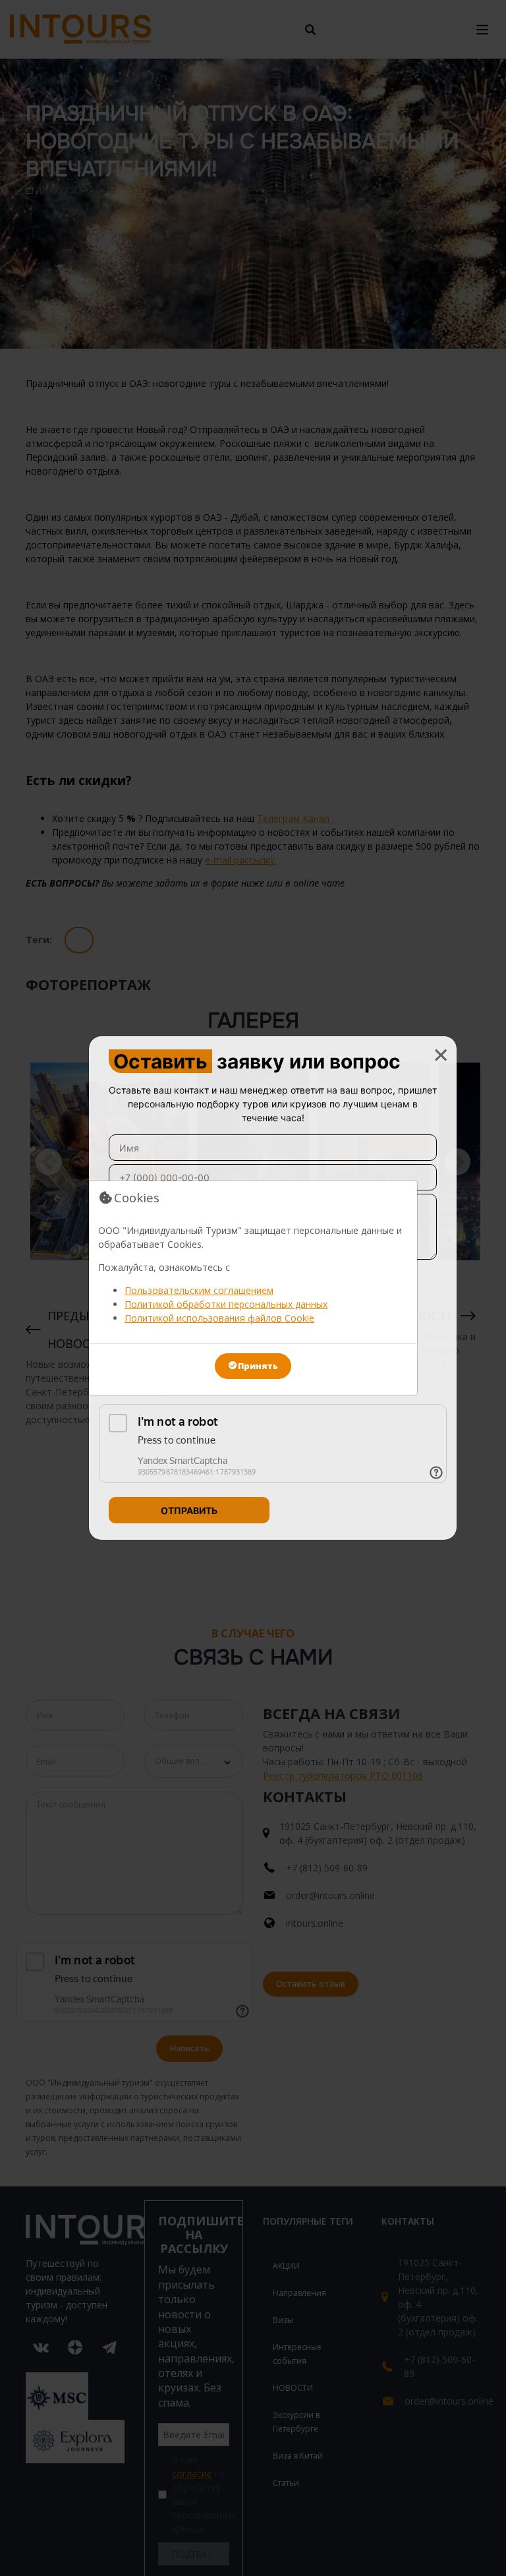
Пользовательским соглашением (199, 1290)
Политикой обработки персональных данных (226, 1304)
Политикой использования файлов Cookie (219, 1318)
